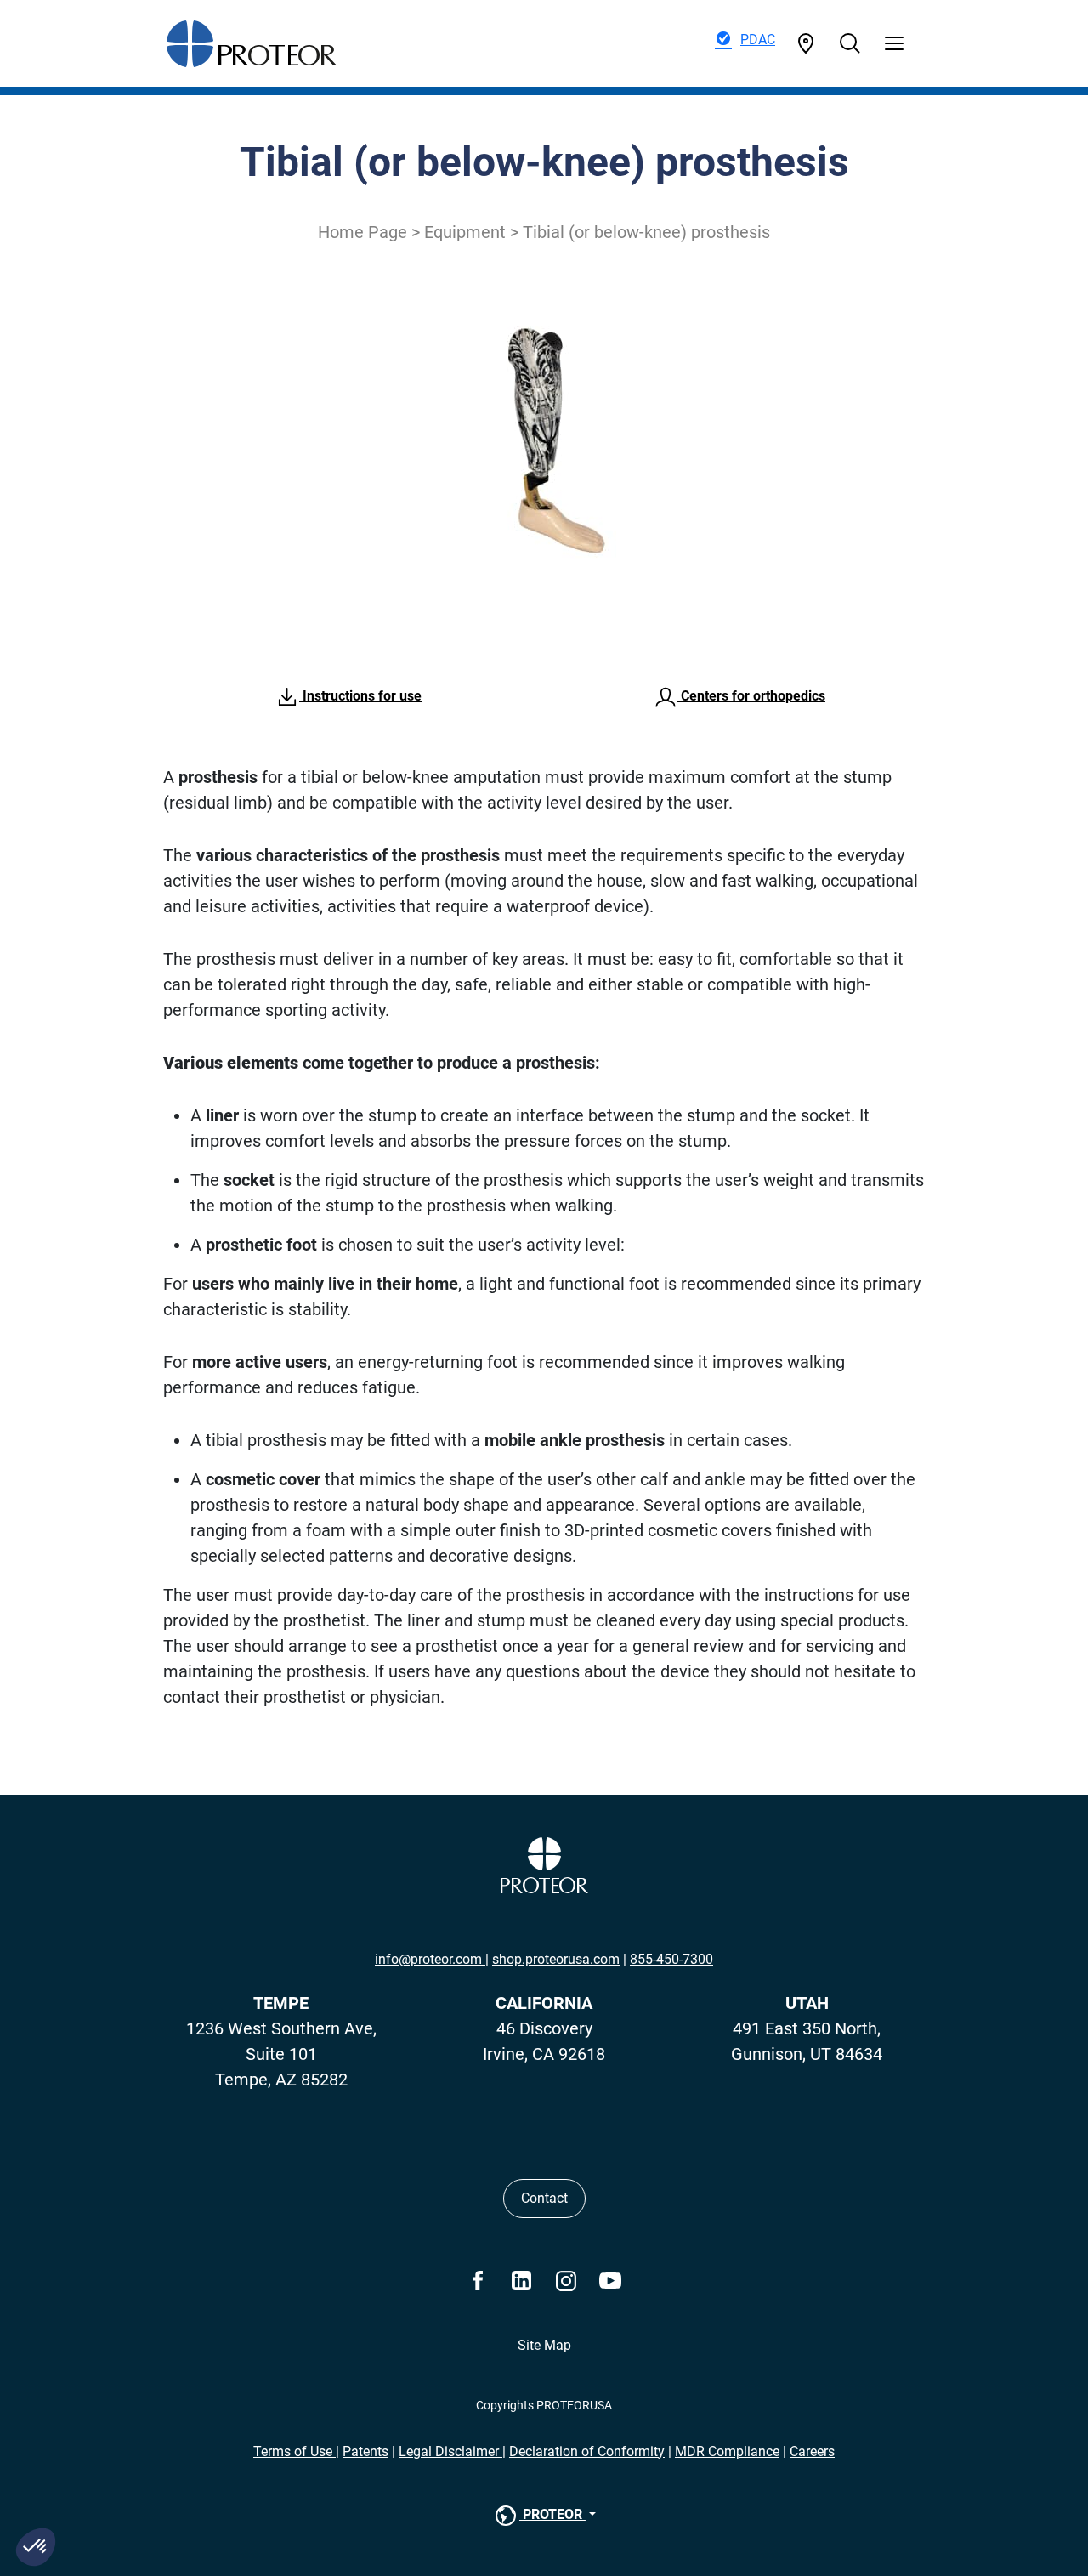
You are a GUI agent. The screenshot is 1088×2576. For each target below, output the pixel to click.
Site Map (544, 2345)
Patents (365, 2451)
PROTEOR (552, 2514)
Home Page (363, 232)
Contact (544, 2198)
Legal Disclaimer (450, 2451)
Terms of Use (295, 2451)
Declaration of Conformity (587, 2451)
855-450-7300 (671, 1959)
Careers (812, 2451)
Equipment (465, 232)
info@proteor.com (430, 1959)
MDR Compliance (727, 2451)
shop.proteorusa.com (556, 1959)
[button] (36, 2547)
